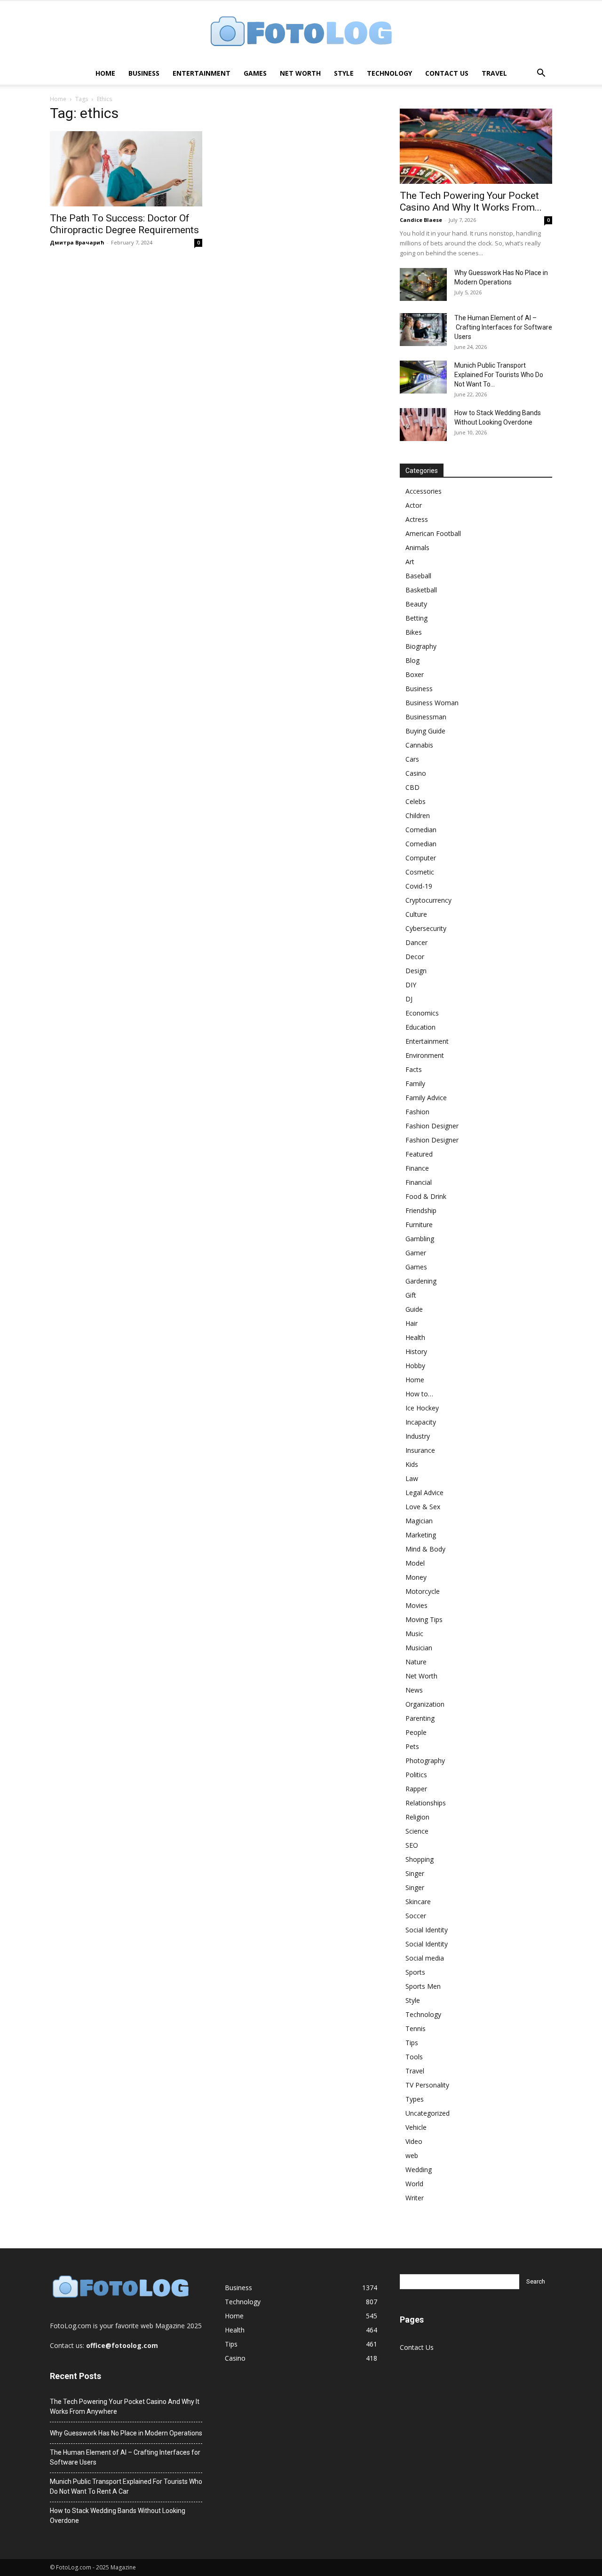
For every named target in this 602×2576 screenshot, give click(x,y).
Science (417, 1831)
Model (415, 1563)
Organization (425, 1704)
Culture (416, 914)
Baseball (418, 576)
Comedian (421, 830)
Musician (419, 1648)
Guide (414, 1309)
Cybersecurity (426, 928)
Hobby (415, 1366)
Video (414, 2141)
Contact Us (447, 73)
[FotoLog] (301, 32)
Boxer (415, 674)
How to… (419, 1394)
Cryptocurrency (428, 900)
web (412, 2155)
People (416, 1732)
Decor (415, 957)
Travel (494, 73)
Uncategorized (428, 2113)
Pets (412, 1746)
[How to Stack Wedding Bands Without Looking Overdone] (423, 425)
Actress (417, 519)
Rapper (416, 1789)
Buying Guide (425, 731)
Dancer (416, 942)
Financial (419, 1182)
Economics (422, 1013)
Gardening (421, 1281)
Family (415, 1083)
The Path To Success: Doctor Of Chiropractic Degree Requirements (124, 224)
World (414, 2184)
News (414, 1690)
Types (415, 2099)
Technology (389, 73)
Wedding (419, 2170)
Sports (415, 1972)
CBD (412, 787)
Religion (417, 1817)
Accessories (424, 491)
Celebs (416, 801)
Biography (421, 646)
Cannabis (419, 745)
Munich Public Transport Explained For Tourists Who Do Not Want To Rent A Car (126, 2486)
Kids (412, 1464)
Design (416, 971)
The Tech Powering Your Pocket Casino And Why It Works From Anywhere (125, 2407)
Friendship (421, 1210)
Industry (418, 1436)
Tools (414, 2057)
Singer (415, 1873)
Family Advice (426, 1098)
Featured (419, 1154)
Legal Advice (424, 1493)
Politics (416, 1775)
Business (144, 73)
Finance (417, 1168)
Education (420, 1027)
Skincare (418, 1902)
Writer (415, 2198)
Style (344, 73)
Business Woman (432, 703)
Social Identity (427, 1930)
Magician (419, 1521)
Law (412, 1478)
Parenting (420, 1718)
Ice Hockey (422, 1408)
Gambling (420, 1239)
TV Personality (427, 2085)
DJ (409, 999)
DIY (411, 985)
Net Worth (300, 73)
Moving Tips (424, 1619)
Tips (412, 2043)
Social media (425, 1958)
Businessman (426, 717)
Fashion (417, 1112)
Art (410, 562)
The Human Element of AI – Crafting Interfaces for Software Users (503, 327)
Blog (412, 660)
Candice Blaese (421, 220)
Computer (421, 858)
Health (415, 1337)
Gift (411, 1295)
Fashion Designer (432, 1126)
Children (418, 815)
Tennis (416, 2029)
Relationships (426, 1803)
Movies (416, 1605)
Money (416, 1577)
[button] (541, 74)
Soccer (416, 1916)
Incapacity (421, 1422)
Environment (425, 1055)
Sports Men (423, 1986)
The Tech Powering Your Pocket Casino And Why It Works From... (471, 201)
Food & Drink (426, 1196)
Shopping (420, 1859)
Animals (417, 547)
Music (414, 1634)
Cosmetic (420, 872)
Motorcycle (423, 1591)
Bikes (414, 632)
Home (105, 73)
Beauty (416, 604)
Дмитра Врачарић (77, 242)
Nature (416, 1662)
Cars (412, 759)
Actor (414, 505)
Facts (414, 1069)
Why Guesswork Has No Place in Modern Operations (126, 2433)
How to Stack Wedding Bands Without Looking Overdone (118, 2516)
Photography (425, 1761)
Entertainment (202, 73)
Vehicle (416, 2127)
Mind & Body (425, 1549)
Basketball (421, 590)
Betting (416, 618)
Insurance (420, 1450)
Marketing (421, 1535)
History (416, 1351)
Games (255, 73)
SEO (412, 1845)
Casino (416, 773)
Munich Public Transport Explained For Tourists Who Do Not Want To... (499, 375)
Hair (412, 1323)
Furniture (419, 1225)
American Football (433, 533)
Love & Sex (423, 1507)
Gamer (416, 1253)
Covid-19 (419, 886)
